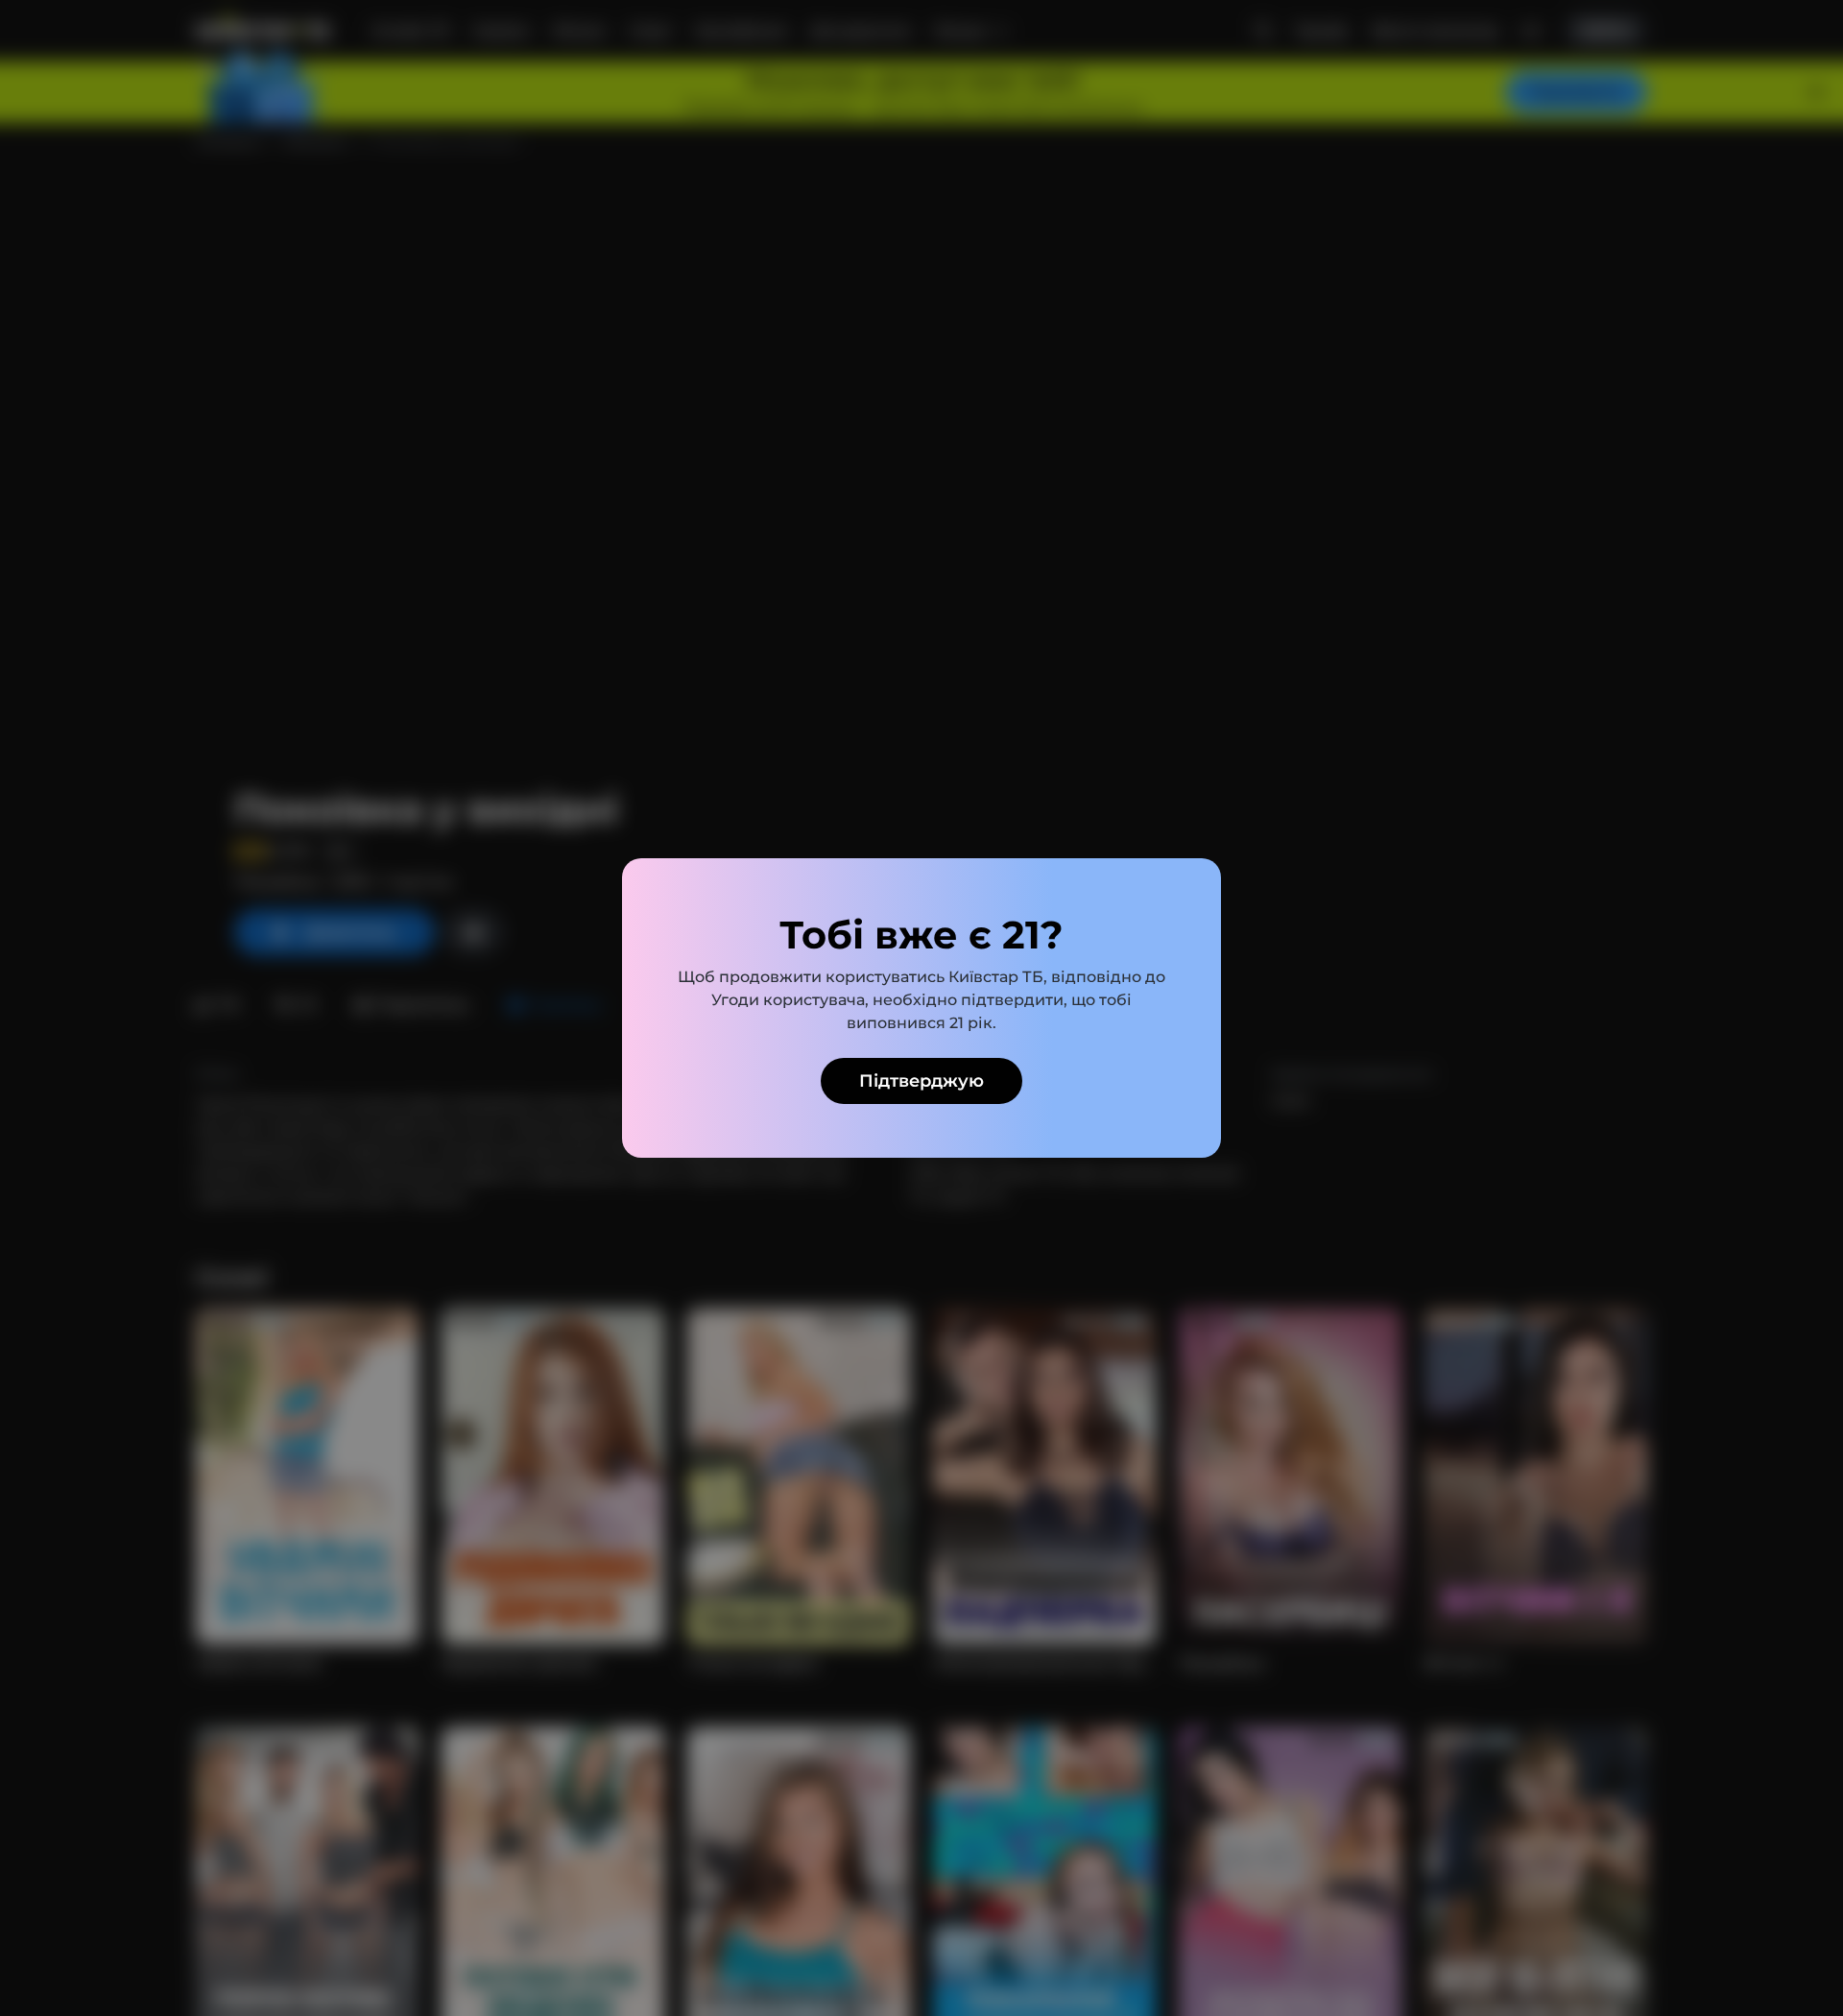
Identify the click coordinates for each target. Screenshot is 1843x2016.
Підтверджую (921, 1081)
